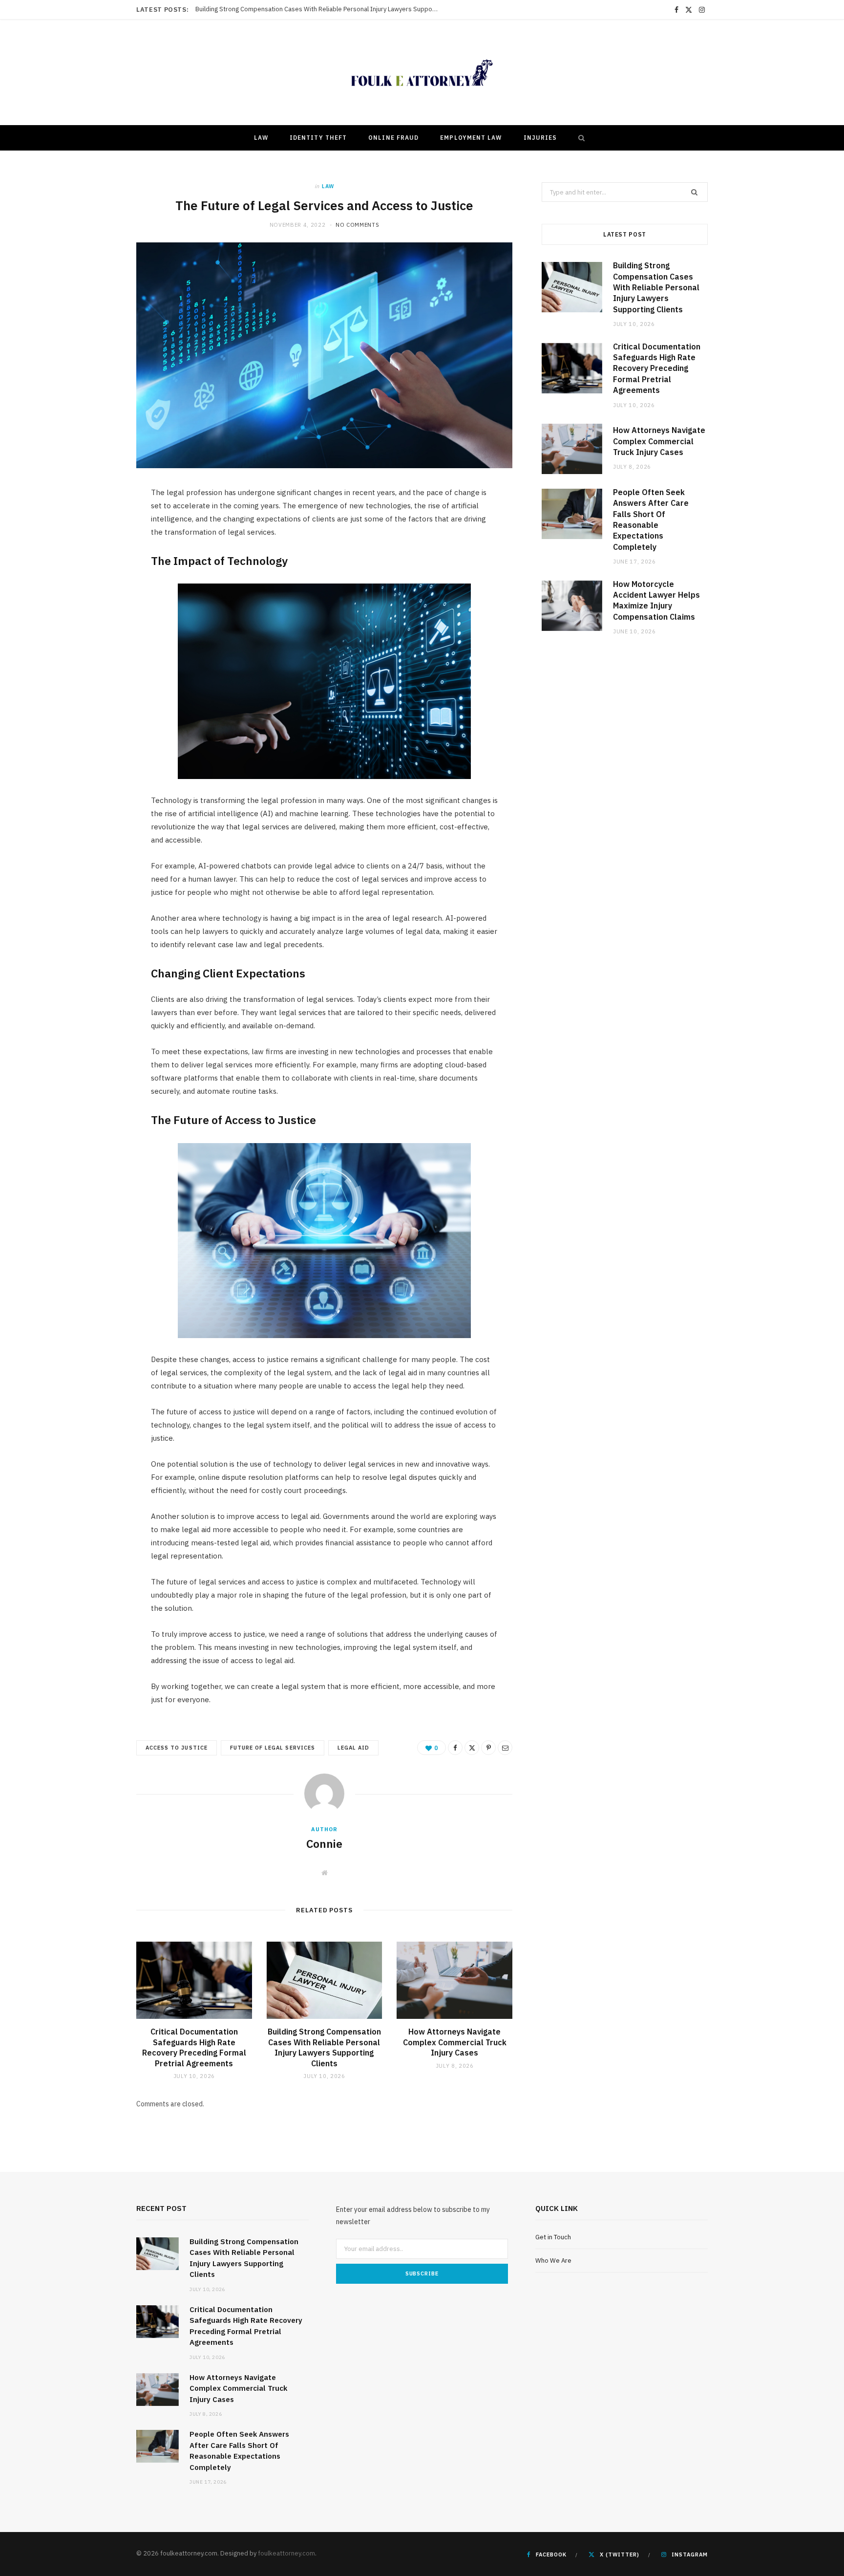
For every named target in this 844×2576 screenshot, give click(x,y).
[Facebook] (455, 1748)
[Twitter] (472, 1748)
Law (261, 138)
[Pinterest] (488, 1748)
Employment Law (471, 138)
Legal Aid (353, 1748)
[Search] (579, 138)
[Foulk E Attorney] (422, 73)
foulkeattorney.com (286, 2553)
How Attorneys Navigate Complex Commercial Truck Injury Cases (455, 2042)
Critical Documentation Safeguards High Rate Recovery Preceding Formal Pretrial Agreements (320, 9)
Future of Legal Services (273, 1748)
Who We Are (553, 2261)
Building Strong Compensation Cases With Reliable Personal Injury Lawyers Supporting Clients (324, 2047)
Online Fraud (393, 138)
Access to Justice (177, 1748)
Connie (324, 1843)
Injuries (540, 138)
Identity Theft (318, 138)
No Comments (357, 225)
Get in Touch (553, 2237)
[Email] (505, 1748)
